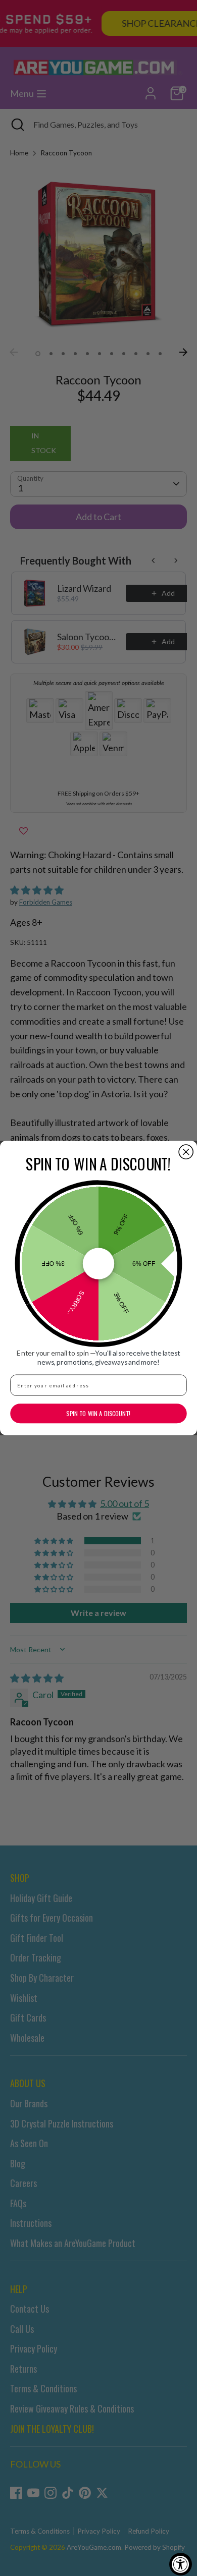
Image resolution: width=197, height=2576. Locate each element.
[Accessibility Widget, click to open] (181, 2564)
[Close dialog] (186, 1152)
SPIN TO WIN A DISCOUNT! (98, 1413)
